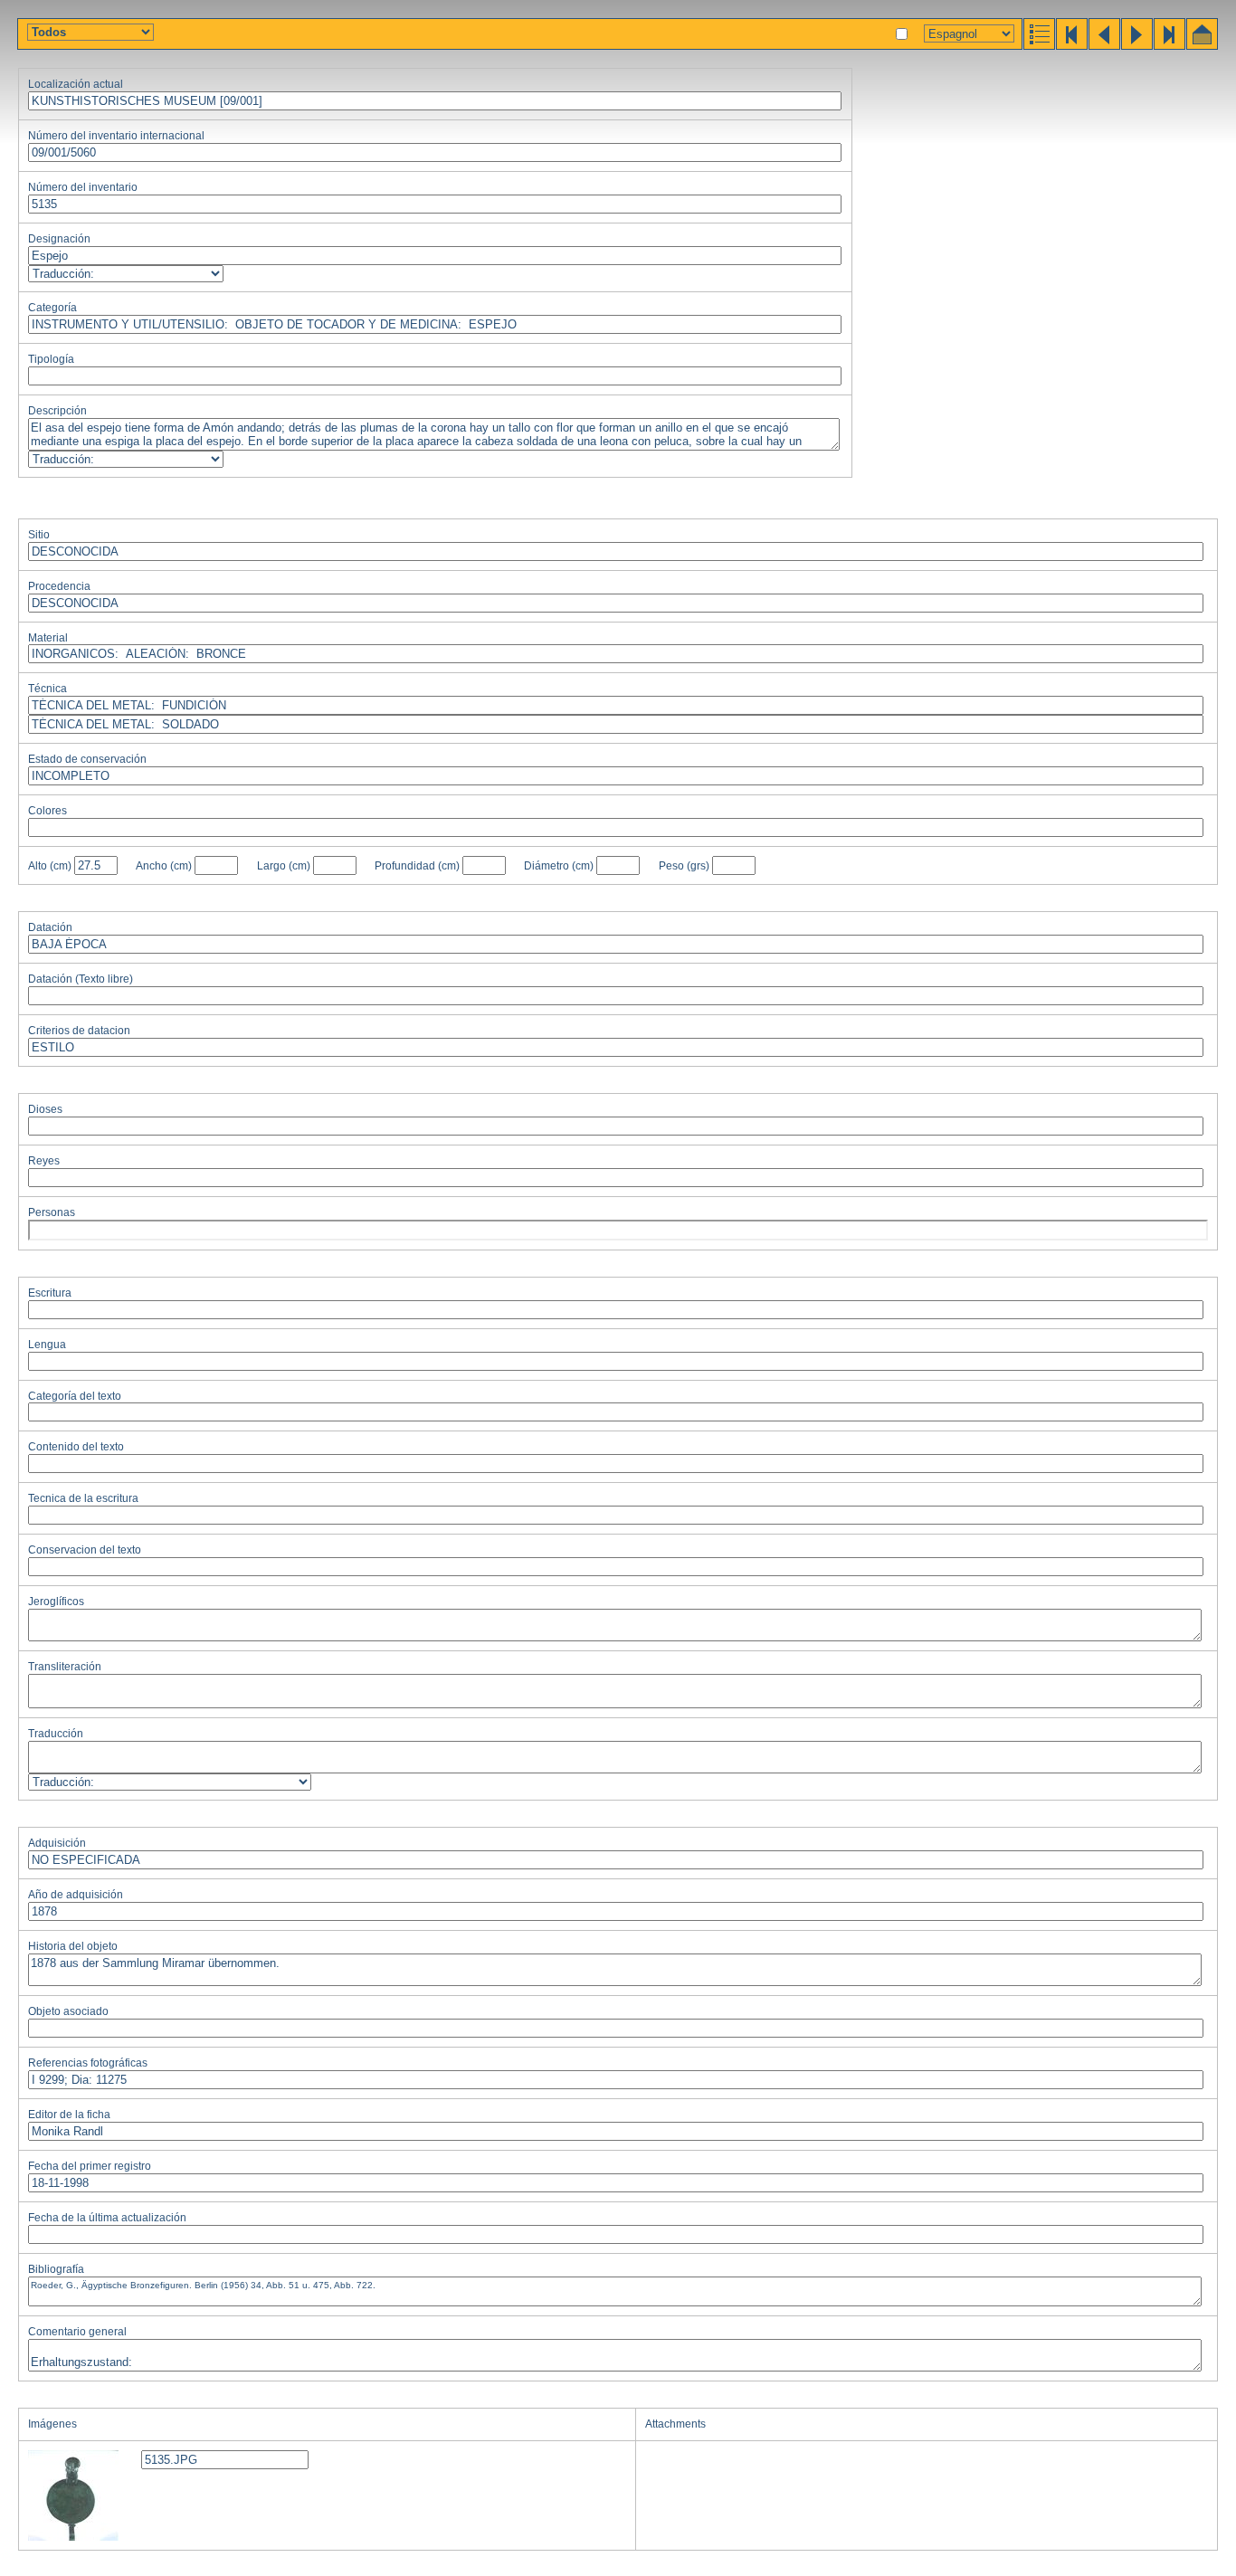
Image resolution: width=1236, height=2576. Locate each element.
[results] (1038, 45)
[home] (1201, 45)
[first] (1070, 45)
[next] (1136, 45)
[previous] (1103, 45)
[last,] (1168, 45)
